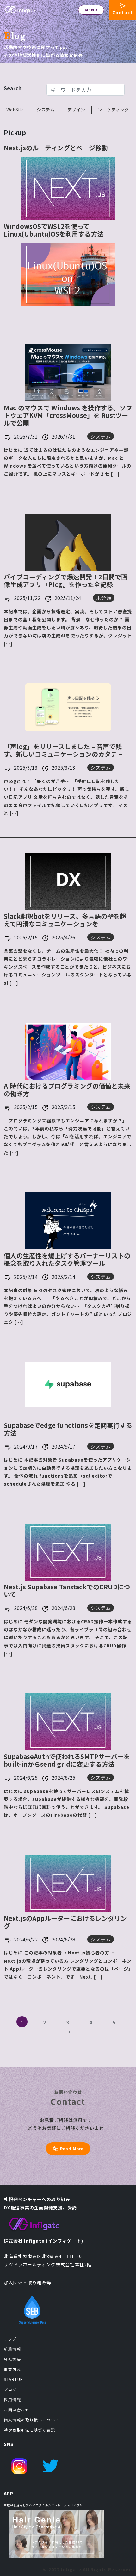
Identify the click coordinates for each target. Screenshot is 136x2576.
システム (46, 110)
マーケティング (113, 110)
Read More (72, 2148)
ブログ (10, 2389)
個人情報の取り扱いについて (32, 2420)
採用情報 (12, 2399)
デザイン (76, 110)
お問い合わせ (17, 2410)
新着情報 (12, 2349)
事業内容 (12, 2369)
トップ (10, 2339)
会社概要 (12, 2359)
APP (9, 2493)
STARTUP (14, 2379)
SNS (9, 2444)
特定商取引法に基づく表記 (29, 2430)
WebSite (15, 110)
